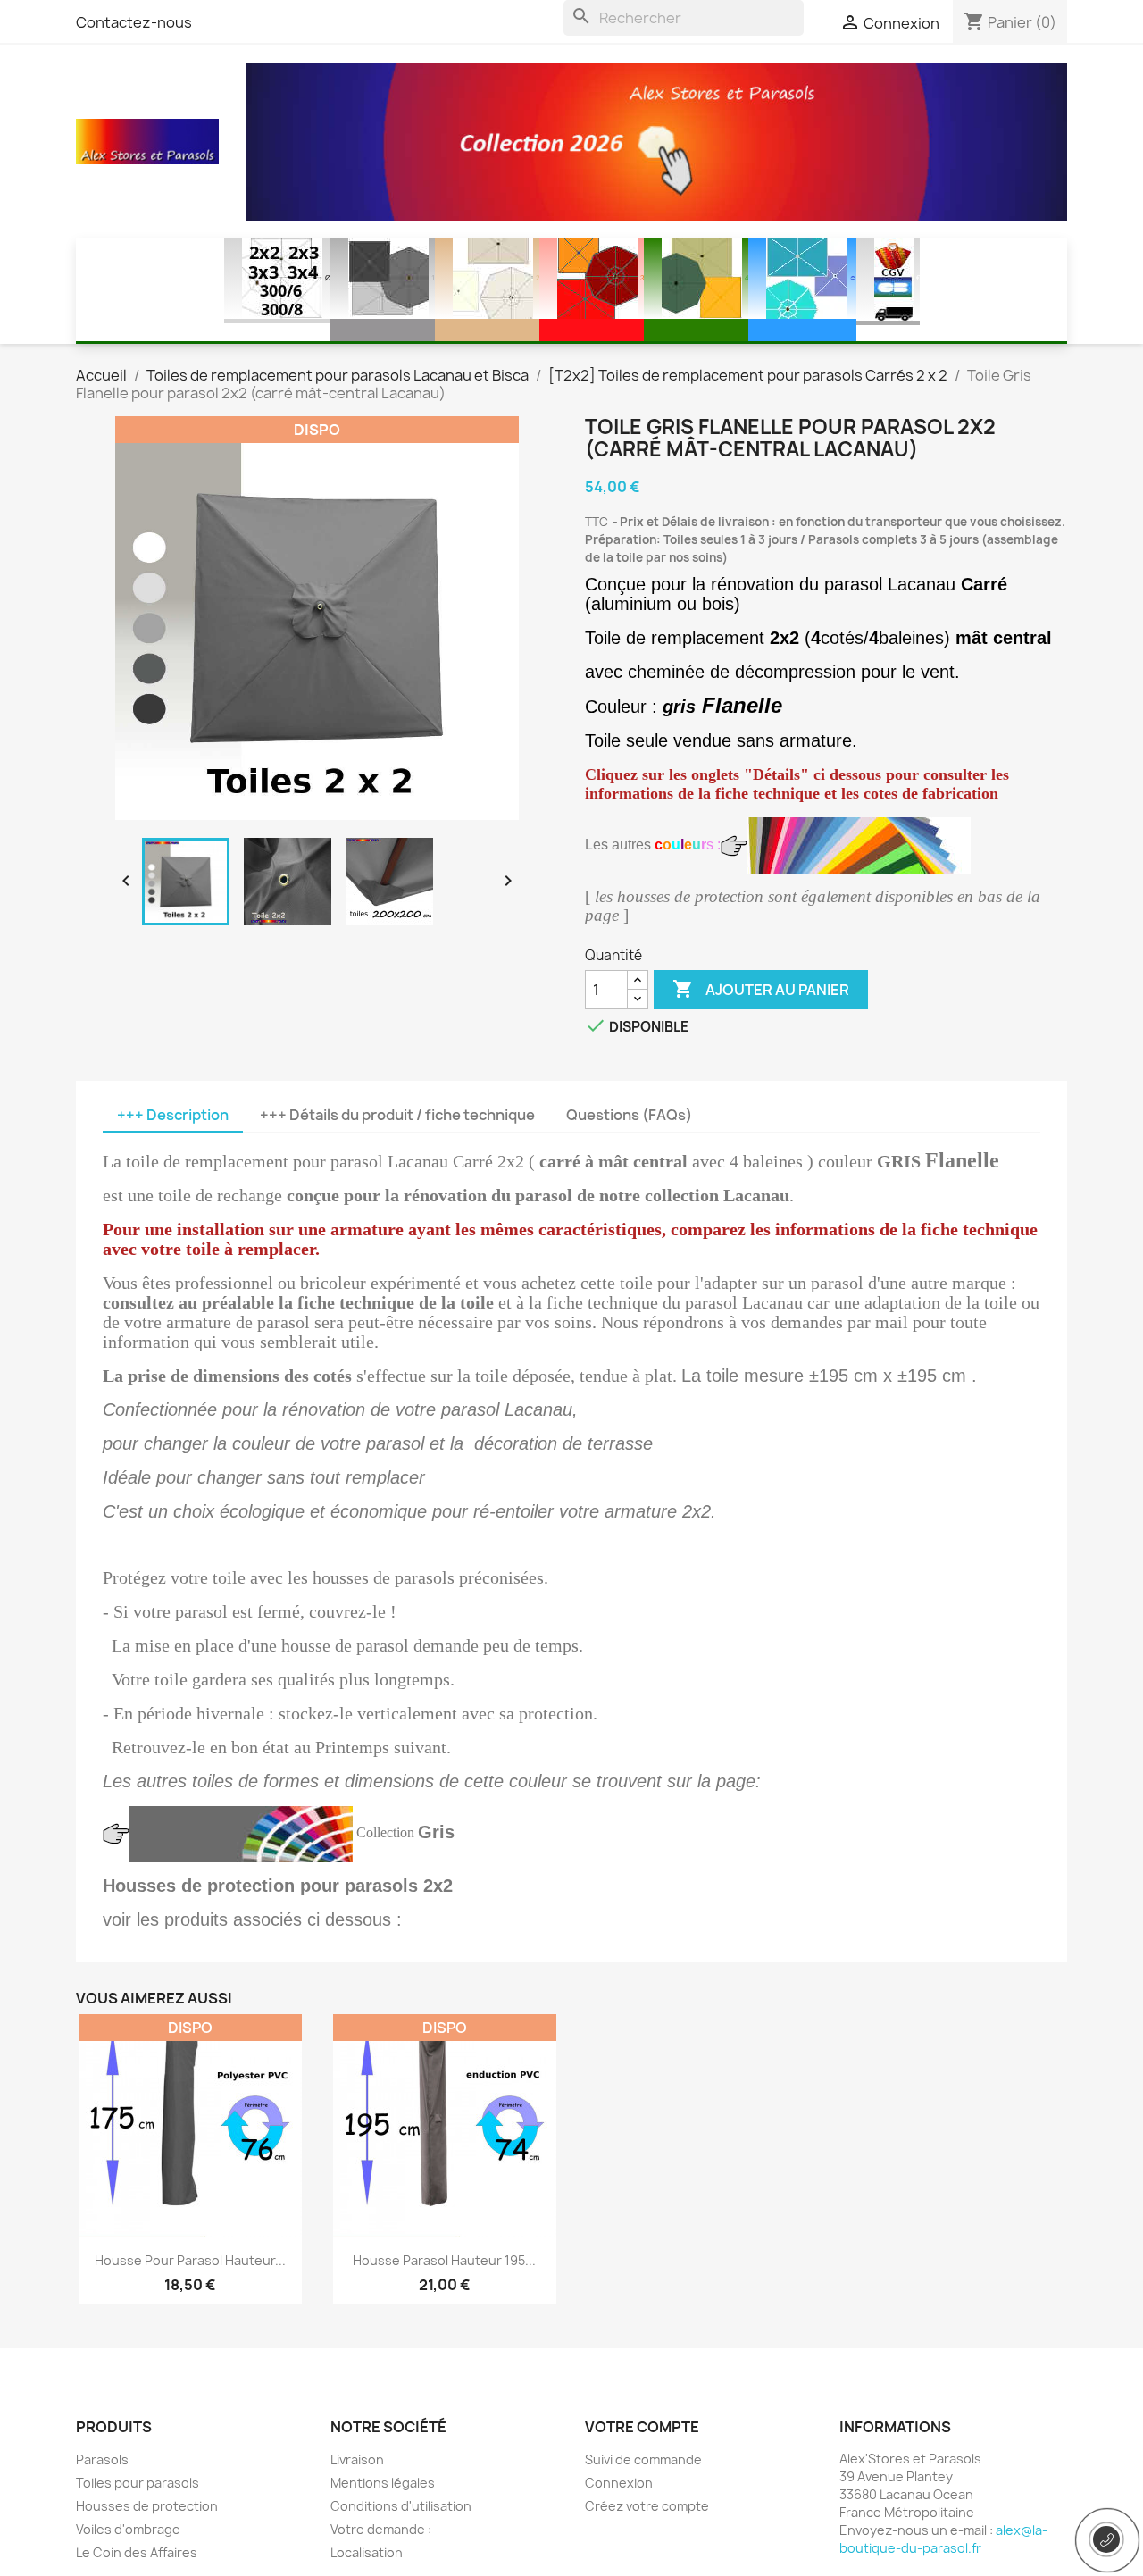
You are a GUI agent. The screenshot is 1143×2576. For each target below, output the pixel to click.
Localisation (367, 2552)
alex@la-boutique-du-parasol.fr (943, 2539)
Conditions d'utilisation (401, 2506)
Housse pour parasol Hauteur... (190, 2260)
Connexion (619, 2483)
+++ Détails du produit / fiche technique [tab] (397, 1115)
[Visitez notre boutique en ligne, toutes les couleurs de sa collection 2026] (656, 140)
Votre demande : (381, 2529)
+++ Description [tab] (173, 1115)
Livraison (357, 2459)
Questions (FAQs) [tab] (629, 1115)
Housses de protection (147, 2506)
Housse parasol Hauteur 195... (444, 2260)
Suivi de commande (643, 2459)
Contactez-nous (134, 22)
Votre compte (642, 2427)
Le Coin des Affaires (137, 2552)
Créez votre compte (647, 2506)
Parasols (102, 2459)
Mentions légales (383, 2483)
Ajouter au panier (761, 989)
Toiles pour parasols (138, 2483)
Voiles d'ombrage (128, 2529)
